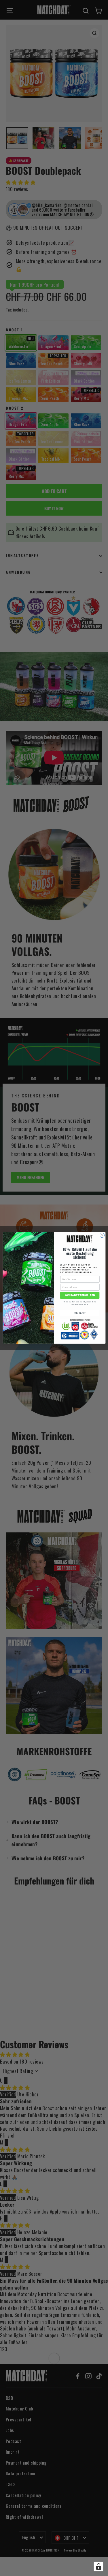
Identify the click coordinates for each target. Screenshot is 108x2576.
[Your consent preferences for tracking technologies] (98, 2566)
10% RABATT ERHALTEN (80, 1295)
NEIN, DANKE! (80, 1313)
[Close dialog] (102, 1235)
